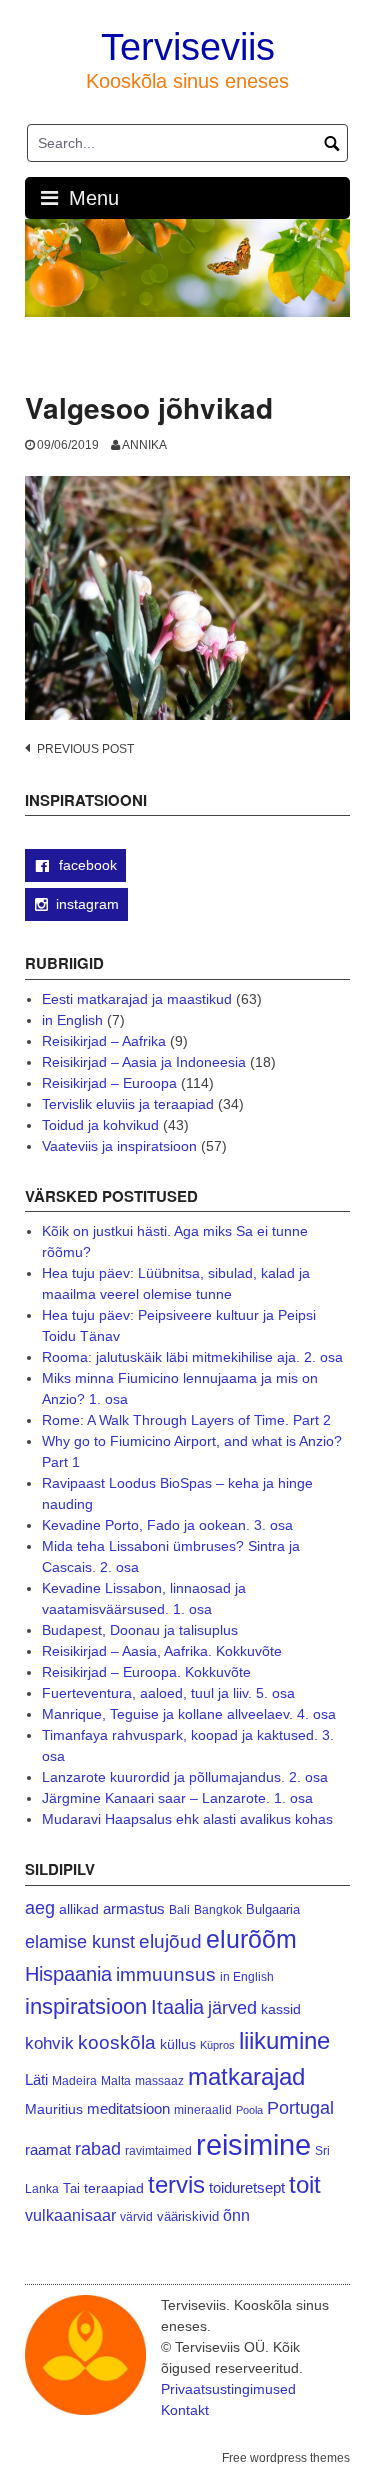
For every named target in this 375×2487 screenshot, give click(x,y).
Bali (179, 1909)
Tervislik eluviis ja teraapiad (128, 1104)
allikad (79, 1909)
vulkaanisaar (70, 2215)
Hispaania (68, 1974)
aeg (40, 1908)
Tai (71, 2188)
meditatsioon (128, 2109)
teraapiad (114, 2188)
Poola (249, 2110)
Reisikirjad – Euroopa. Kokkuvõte (146, 1672)
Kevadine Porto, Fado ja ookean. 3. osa (167, 1525)
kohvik (49, 2043)
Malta (116, 2080)
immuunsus (166, 1974)
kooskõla (117, 2042)
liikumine (284, 2040)
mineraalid (203, 2110)
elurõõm (251, 1939)
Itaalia (177, 2007)
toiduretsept (247, 2188)
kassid (281, 2009)
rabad (98, 2149)
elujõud (170, 1941)
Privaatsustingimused (228, 2389)
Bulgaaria (273, 1909)
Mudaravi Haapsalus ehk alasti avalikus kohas (187, 1819)
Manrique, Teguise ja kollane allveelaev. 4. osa (189, 1714)
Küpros (217, 2045)
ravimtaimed (158, 2151)
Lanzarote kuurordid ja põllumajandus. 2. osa (185, 1777)
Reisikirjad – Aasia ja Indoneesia (144, 1062)
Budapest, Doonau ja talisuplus (140, 1630)
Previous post (85, 749)
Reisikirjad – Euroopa (109, 1083)
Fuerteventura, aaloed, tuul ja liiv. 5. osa (168, 1693)
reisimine (253, 2144)
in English (72, 1020)
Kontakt (185, 2410)
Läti (36, 2079)
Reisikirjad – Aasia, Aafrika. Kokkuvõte (162, 1651)
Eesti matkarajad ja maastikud (137, 999)
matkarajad (246, 2076)
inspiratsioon (86, 2006)
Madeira (74, 2080)
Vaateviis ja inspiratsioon (119, 1146)
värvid (136, 2217)
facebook (86, 865)
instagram (87, 904)
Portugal (300, 2108)
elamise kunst (80, 1942)
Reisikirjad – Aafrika (104, 1041)
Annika (144, 445)
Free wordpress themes (286, 2458)
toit (305, 2185)
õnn (236, 2215)
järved (232, 2008)
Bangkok (218, 1909)
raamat (48, 2150)
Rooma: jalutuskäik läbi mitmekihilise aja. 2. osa (192, 1357)
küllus (178, 2044)
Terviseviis (188, 47)
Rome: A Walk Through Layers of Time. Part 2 (186, 1420)
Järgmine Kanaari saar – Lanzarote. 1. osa (177, 1798)
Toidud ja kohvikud (100, 1125)
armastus (134, 1908)
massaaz (159, 2081)
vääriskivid (188, 2216)
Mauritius (54, 2109)
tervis (176, 2184)
